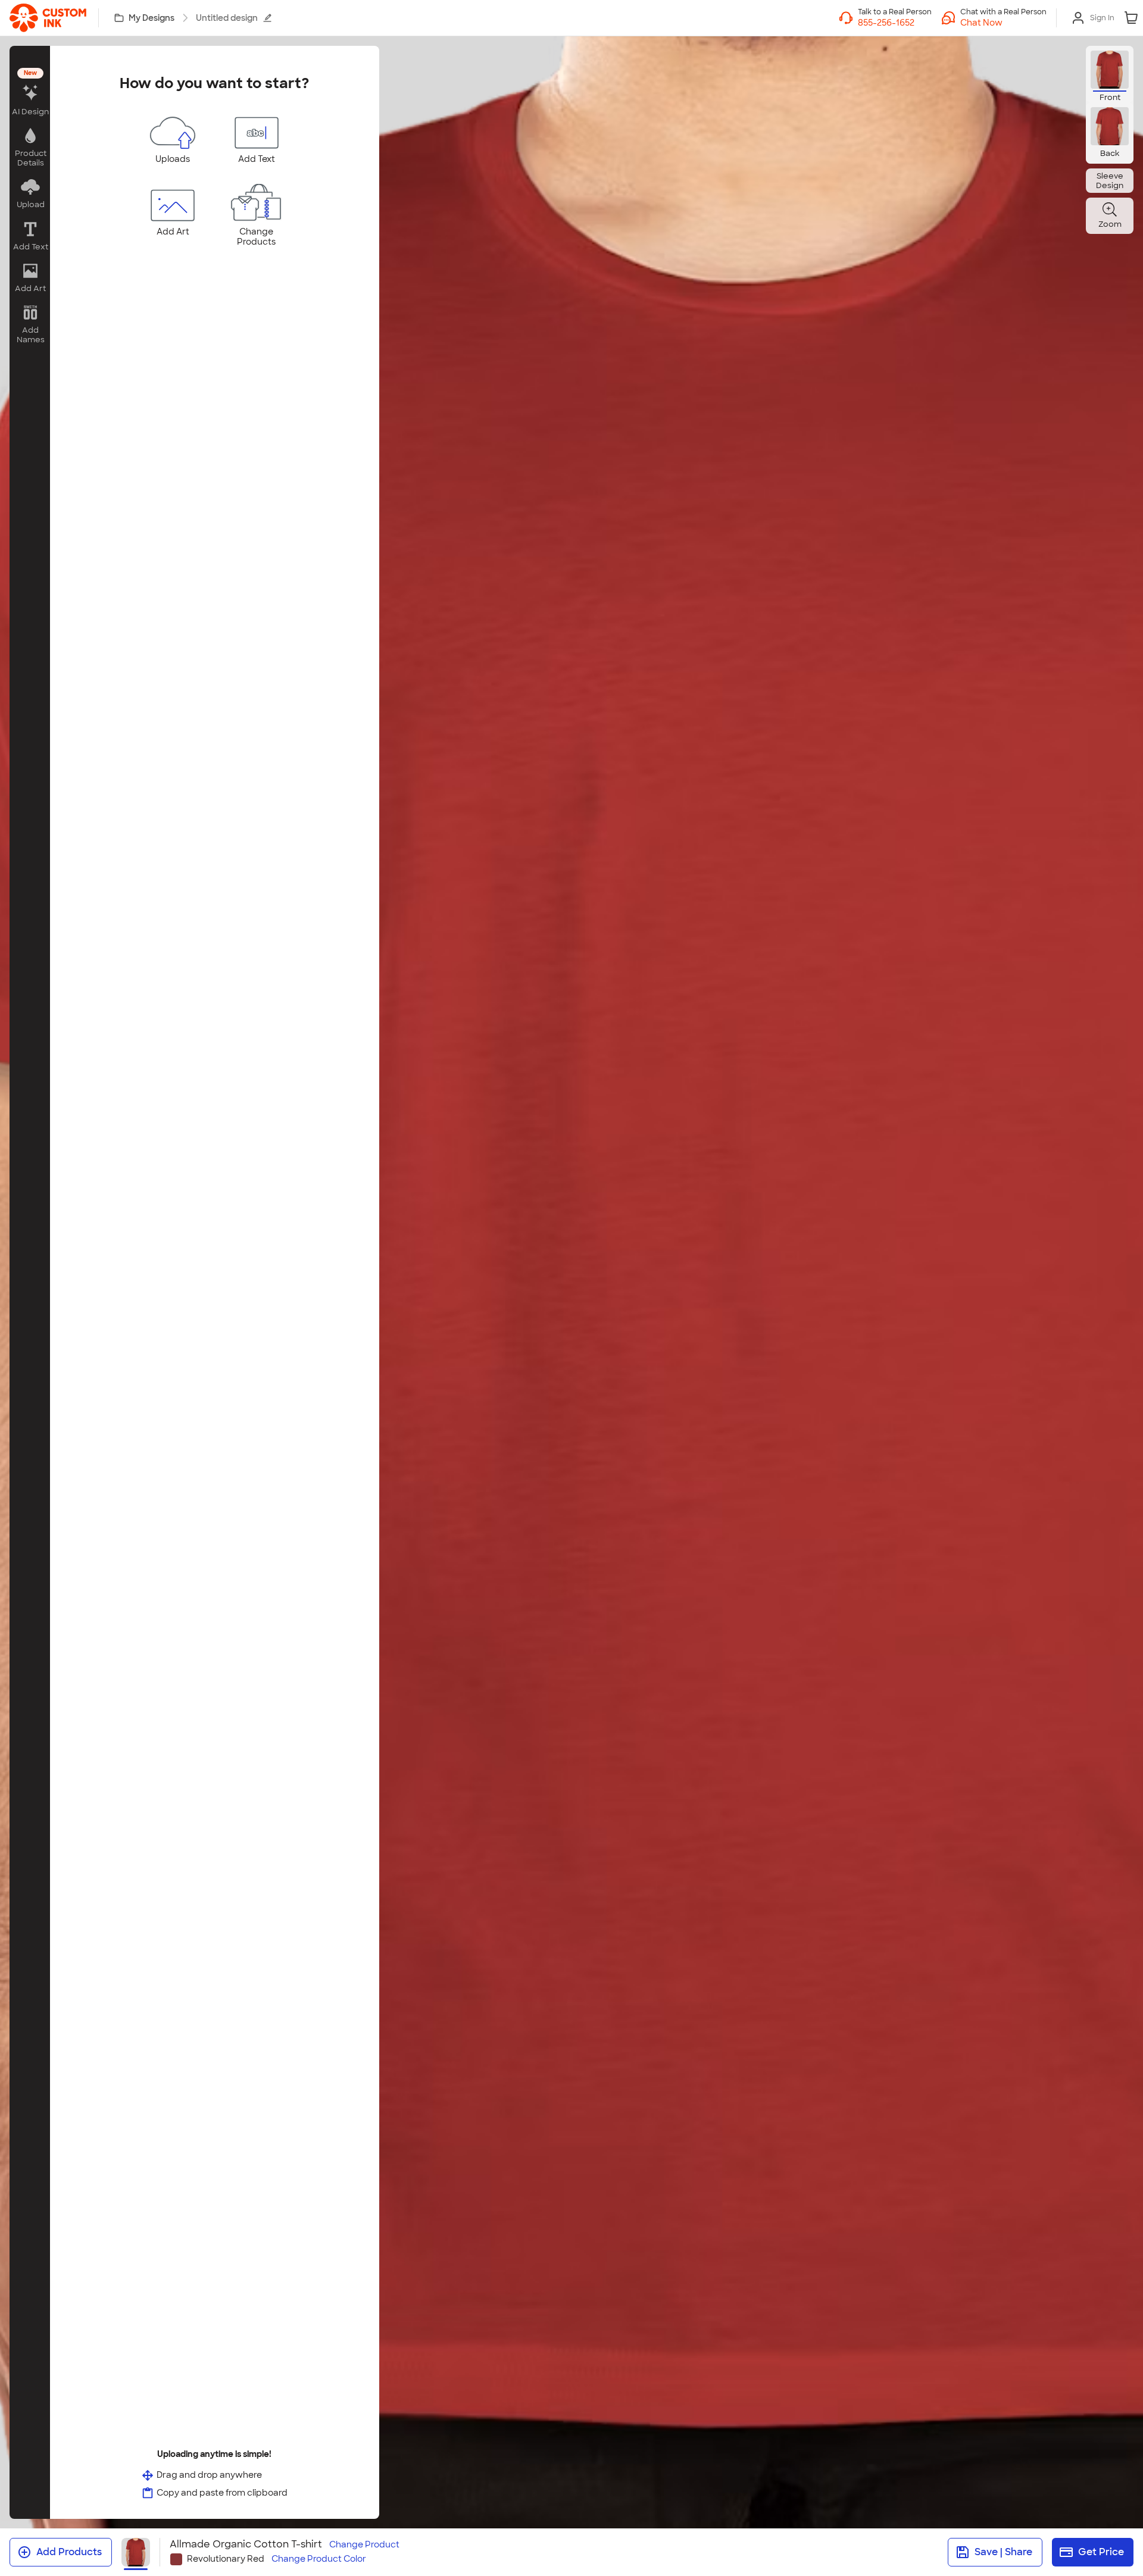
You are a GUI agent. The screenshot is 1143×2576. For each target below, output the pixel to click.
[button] (1003, 23)
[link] (48, 18)
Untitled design (227, 18)
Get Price (1101, 2552)
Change (364, 2545)
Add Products (69, 2552)
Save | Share (1003, 2552)
